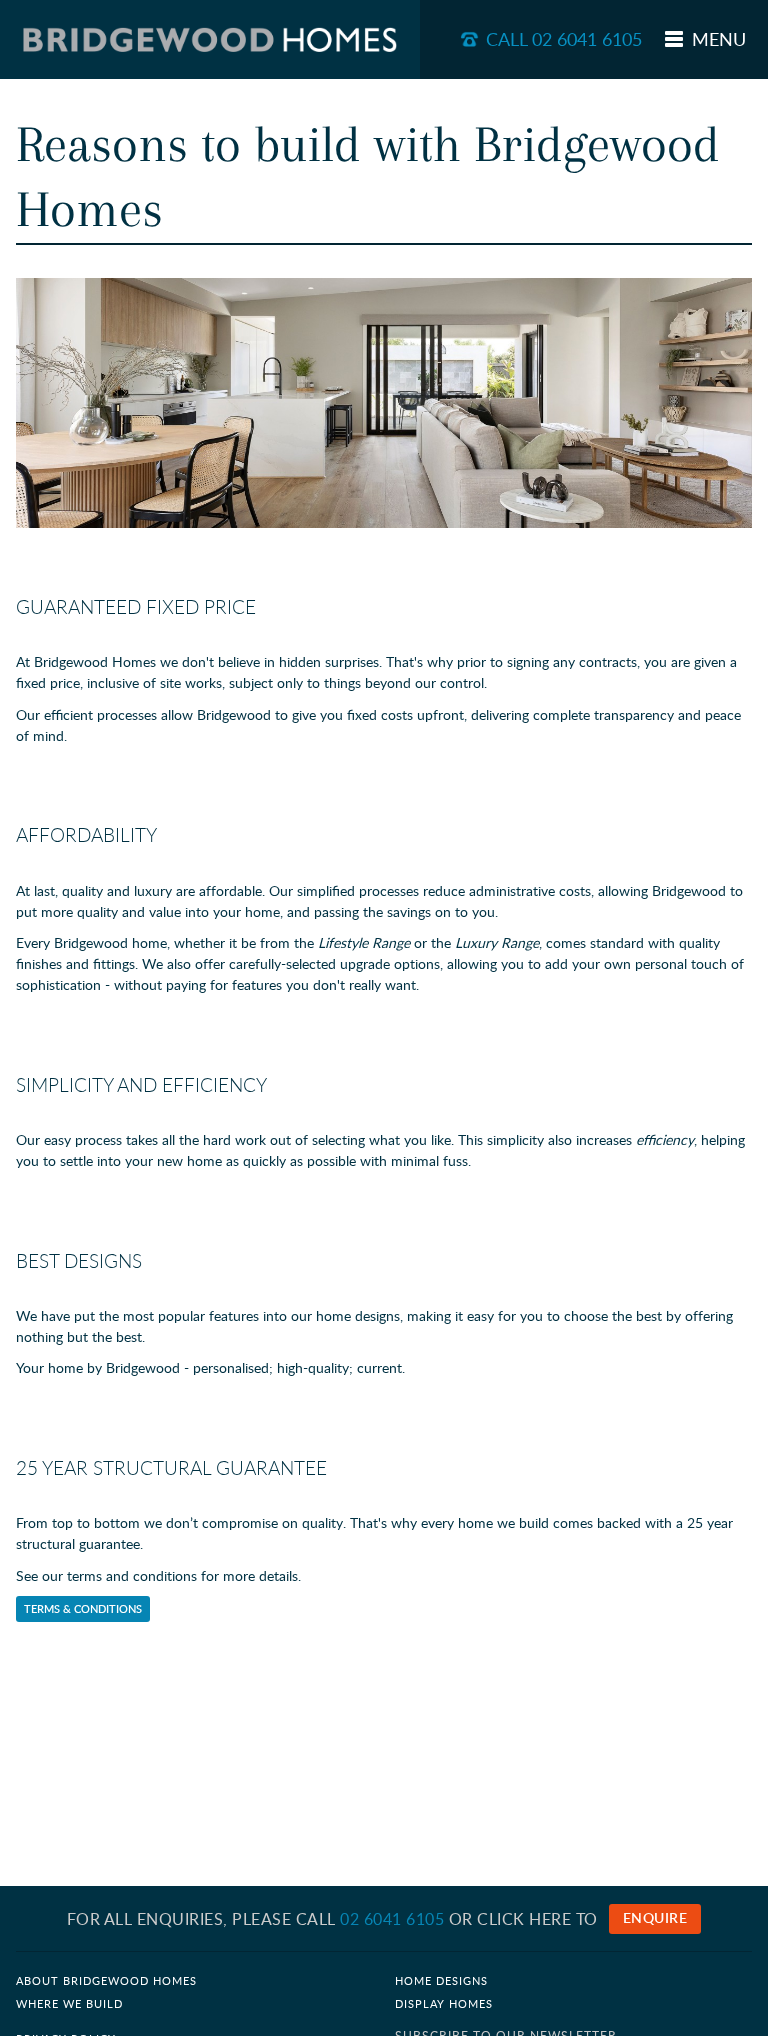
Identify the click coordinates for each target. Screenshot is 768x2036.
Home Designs (441, 1981)
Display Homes (444, 2004)
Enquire (655, 1917)
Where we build (69, 2004)
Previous (46, 403)
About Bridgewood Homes (106, 1981)
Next (722, 403)
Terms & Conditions (83, 1609)
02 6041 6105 (392, 1919)
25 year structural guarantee (171, 1467)
